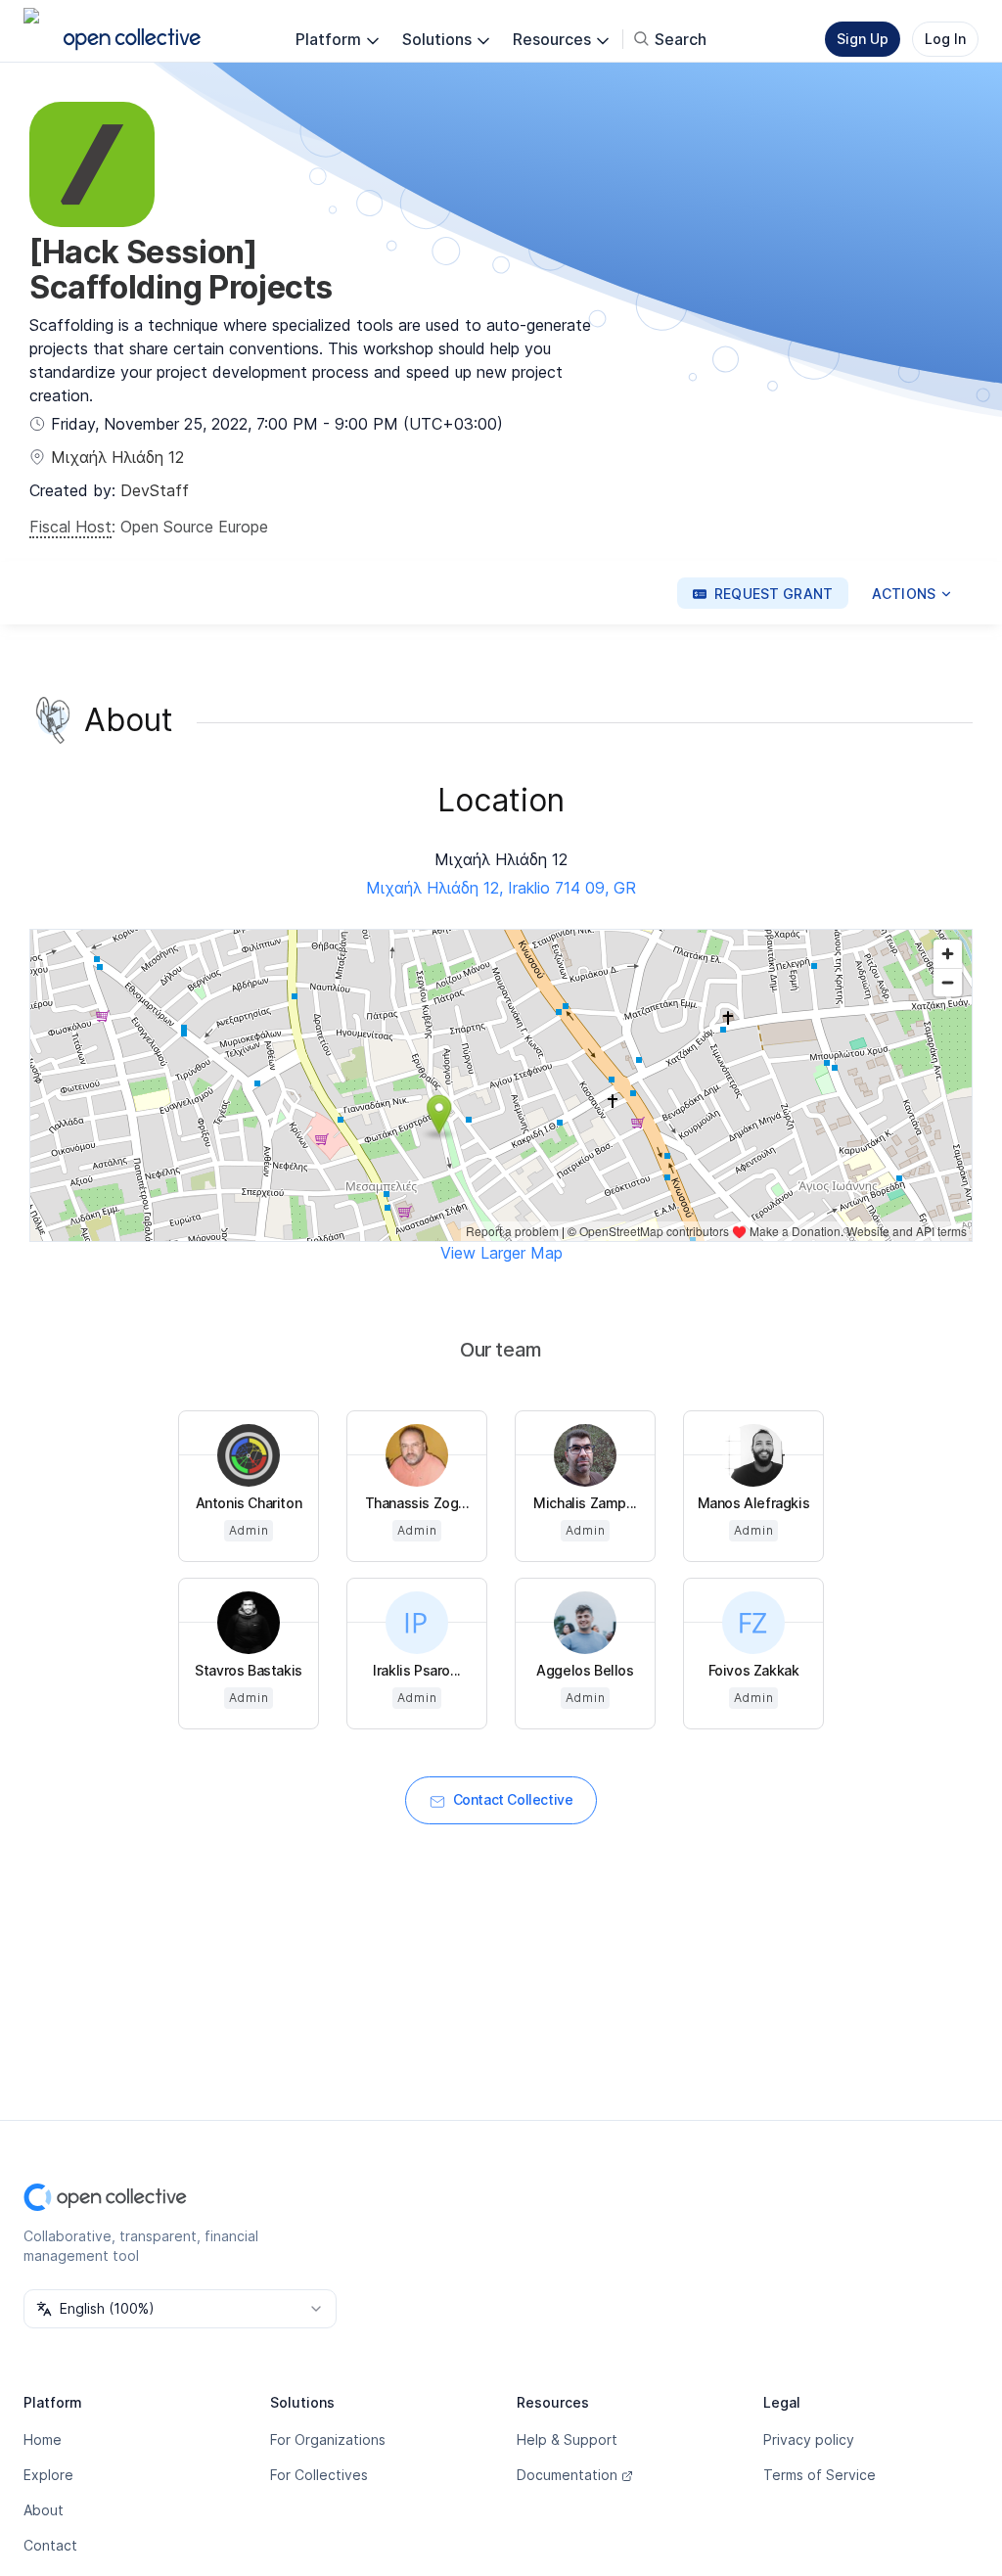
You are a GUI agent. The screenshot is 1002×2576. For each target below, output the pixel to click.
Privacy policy (809, 2439)
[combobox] (180, 2309)
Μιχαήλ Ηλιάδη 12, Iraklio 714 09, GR (501, 888)
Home (43, 2439)
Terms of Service (820, 2475)
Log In (945, 39)
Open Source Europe (194, 527)
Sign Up (863, 39)
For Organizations (328, 2439)
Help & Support (567, 2439)
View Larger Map (501, 1253)
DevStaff (155, 490)
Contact (50, 2545)
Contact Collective (513, 1799)
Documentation (567, 2475)
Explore (48, 2475)
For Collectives (319, 2475)
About (44, 2510)
